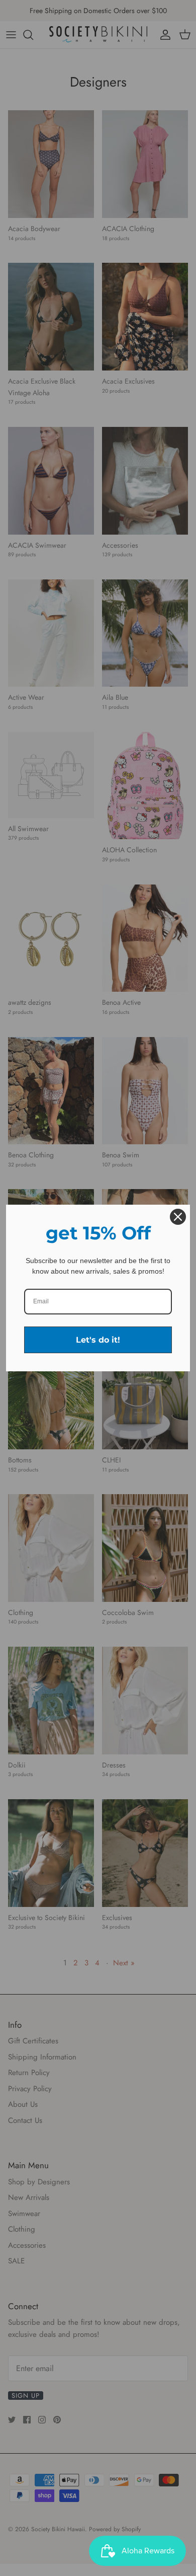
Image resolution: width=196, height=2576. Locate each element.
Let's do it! (98, 1340)
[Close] (178, 1217)
